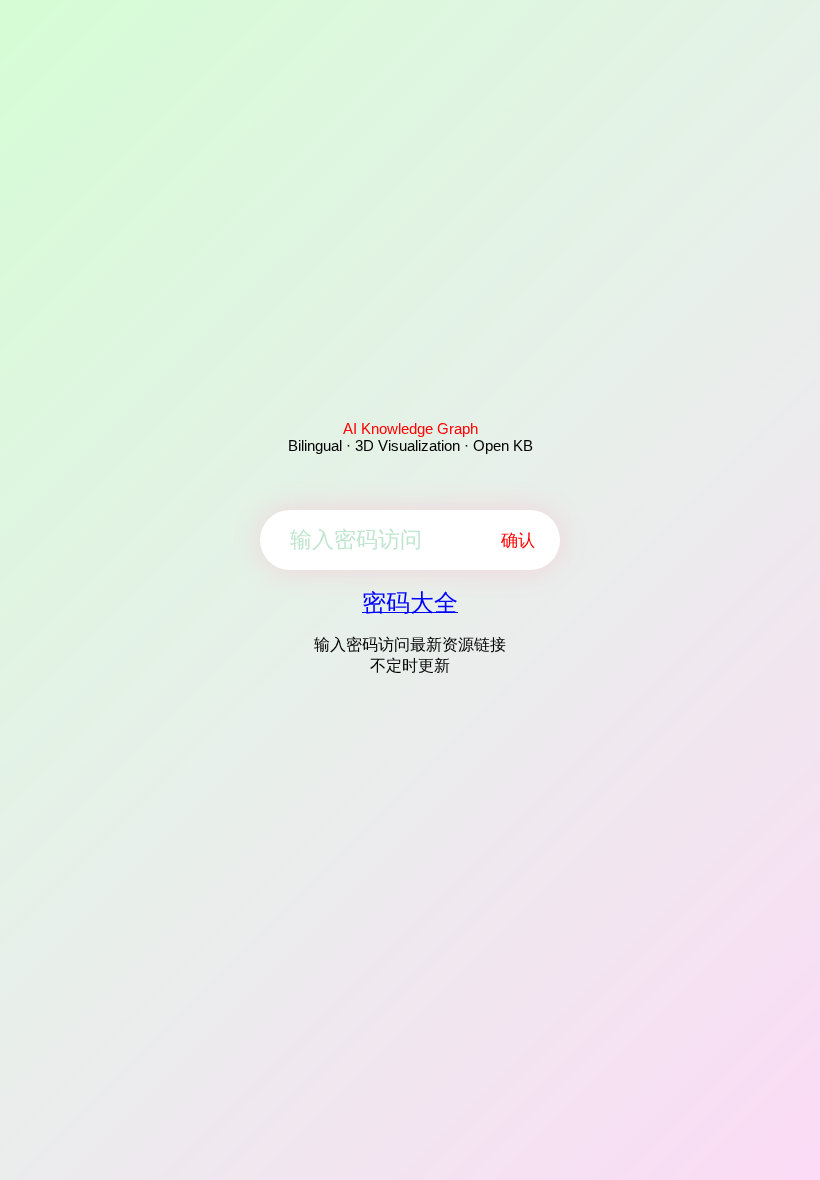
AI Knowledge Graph (410, 428)
